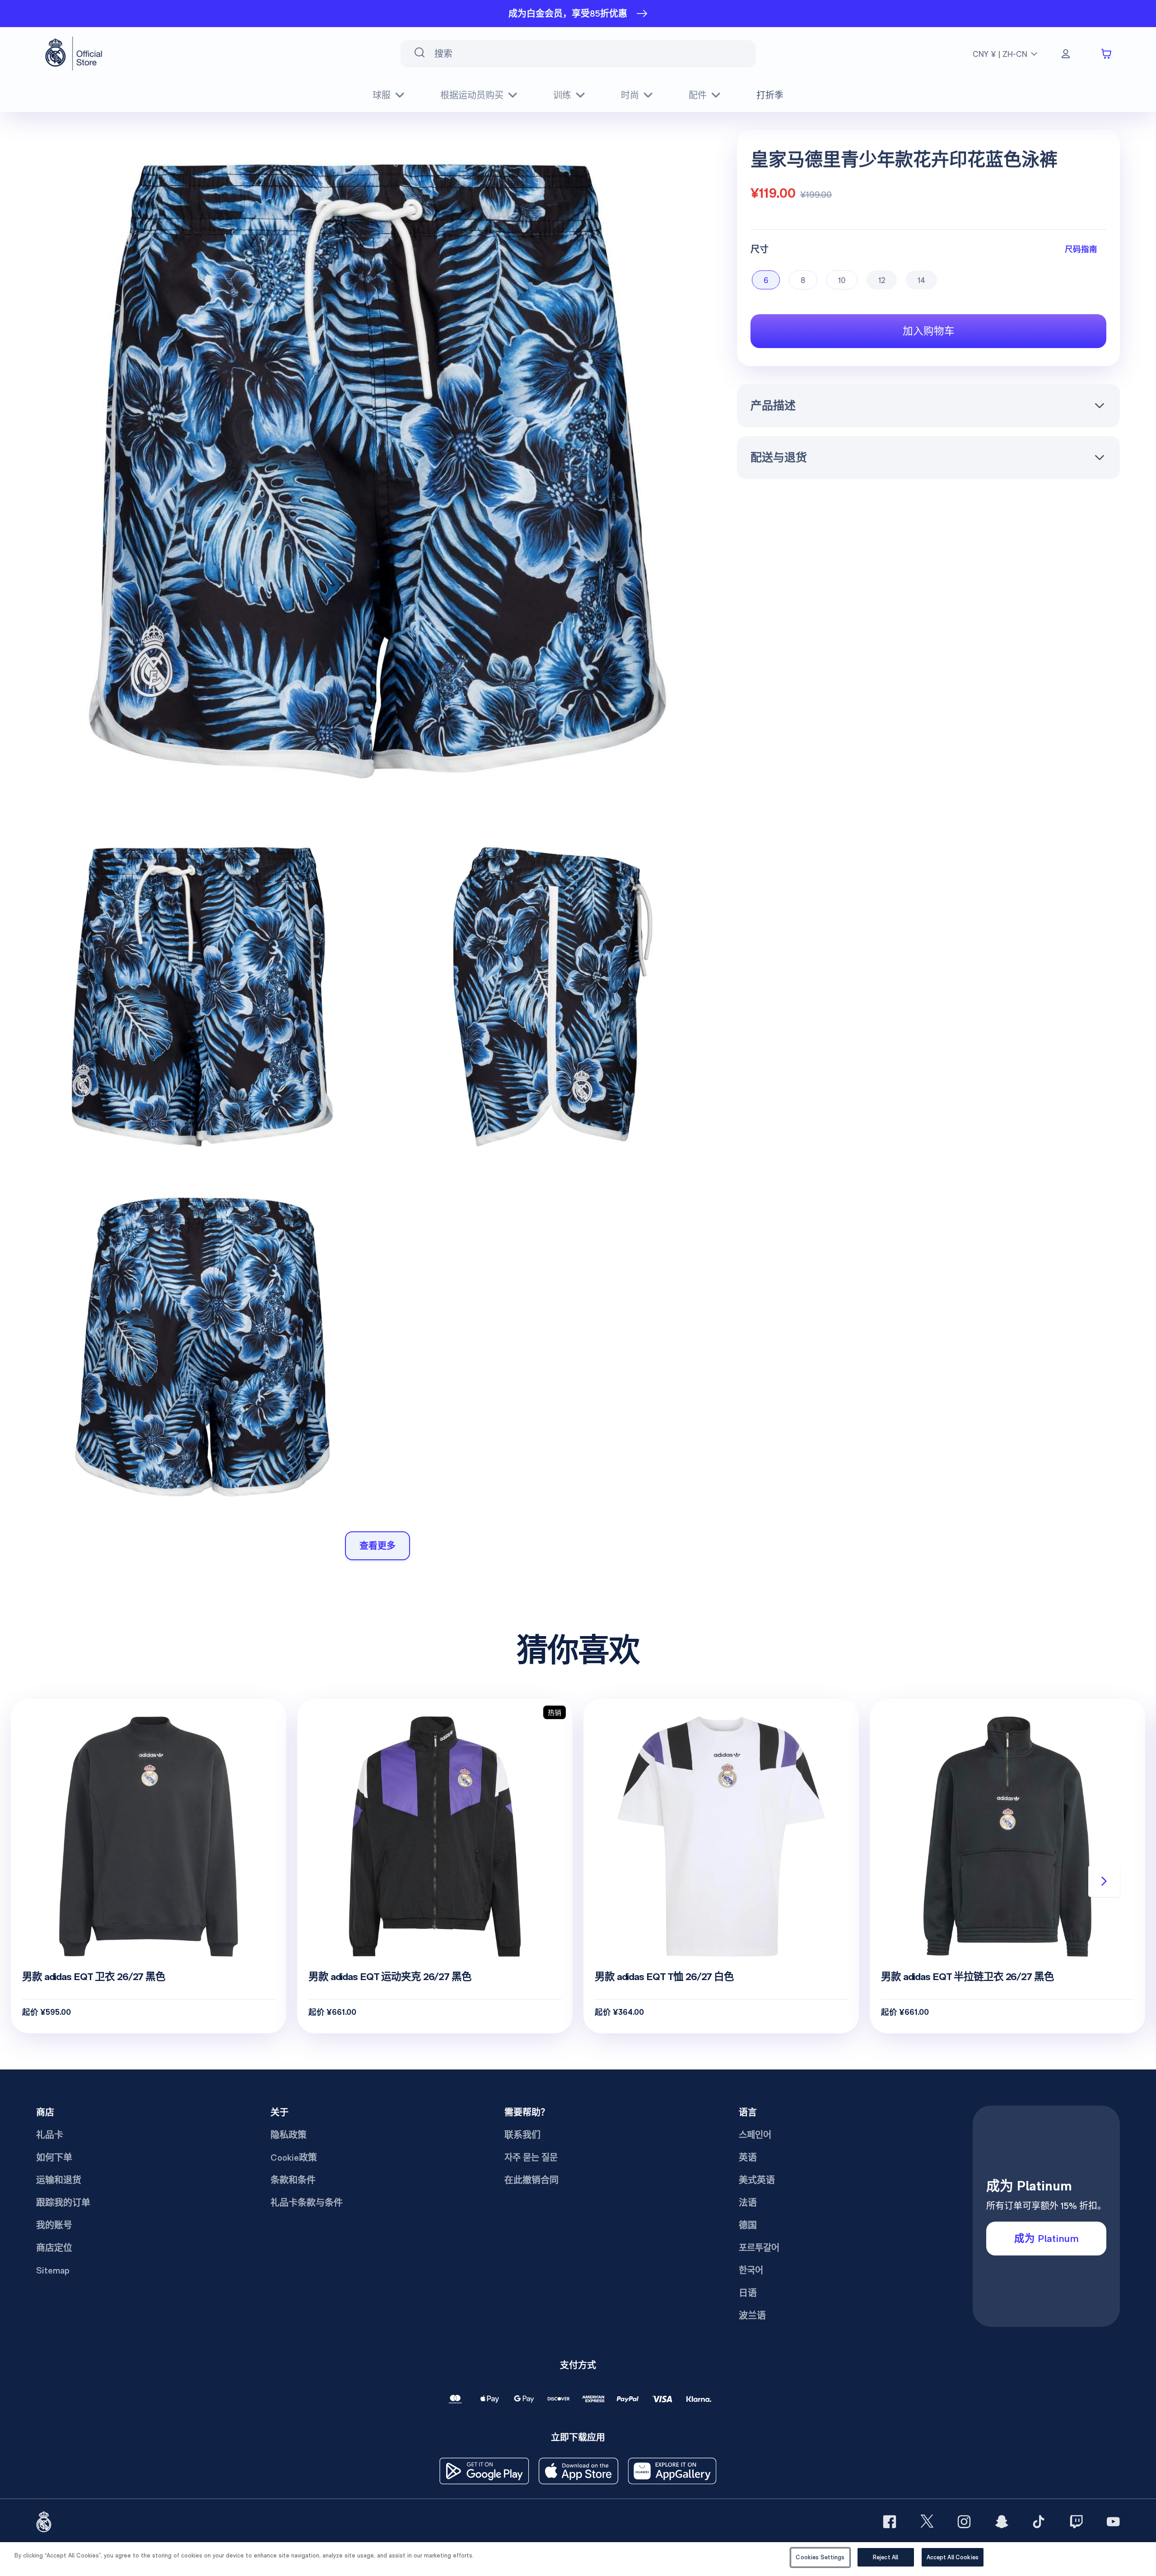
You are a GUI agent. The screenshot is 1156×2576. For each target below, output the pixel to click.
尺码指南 (1081, 249)
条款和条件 (293, 2180)
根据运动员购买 (472, 95)
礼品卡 (50, 2135)
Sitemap (53, 2270)
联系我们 (522, 2135)
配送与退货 (779, 457)
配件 (698, 95)
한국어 (751, 2270)
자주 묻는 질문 (531, 2158)
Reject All (886, 2557)
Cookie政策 (294, 2158)
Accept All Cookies (953, 2557)
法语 (748, 2203)
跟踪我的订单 (63, 2203)
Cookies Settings (820, 2557)
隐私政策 (289, 2135)
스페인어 (755, 2135)
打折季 (770, 95)
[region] (578, 2559)
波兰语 (752, 2316)
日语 (748, 2293)
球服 (382, 95)
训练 (562, 95)
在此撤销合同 (531, 2180)
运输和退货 (59, 2180)
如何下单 (54, 2158)
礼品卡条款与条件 (307, 2203)
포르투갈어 (759, 2248)
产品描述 (773, 405)
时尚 (630, 95)
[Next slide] (1104, 1881)
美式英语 (757, 2180)
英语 (748, 2158)
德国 (748, 2225)
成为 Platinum (1046, 2238)
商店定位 (54, 2248)
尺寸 (760, 249)
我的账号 (54, 2225)
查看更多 (378, 1546)
